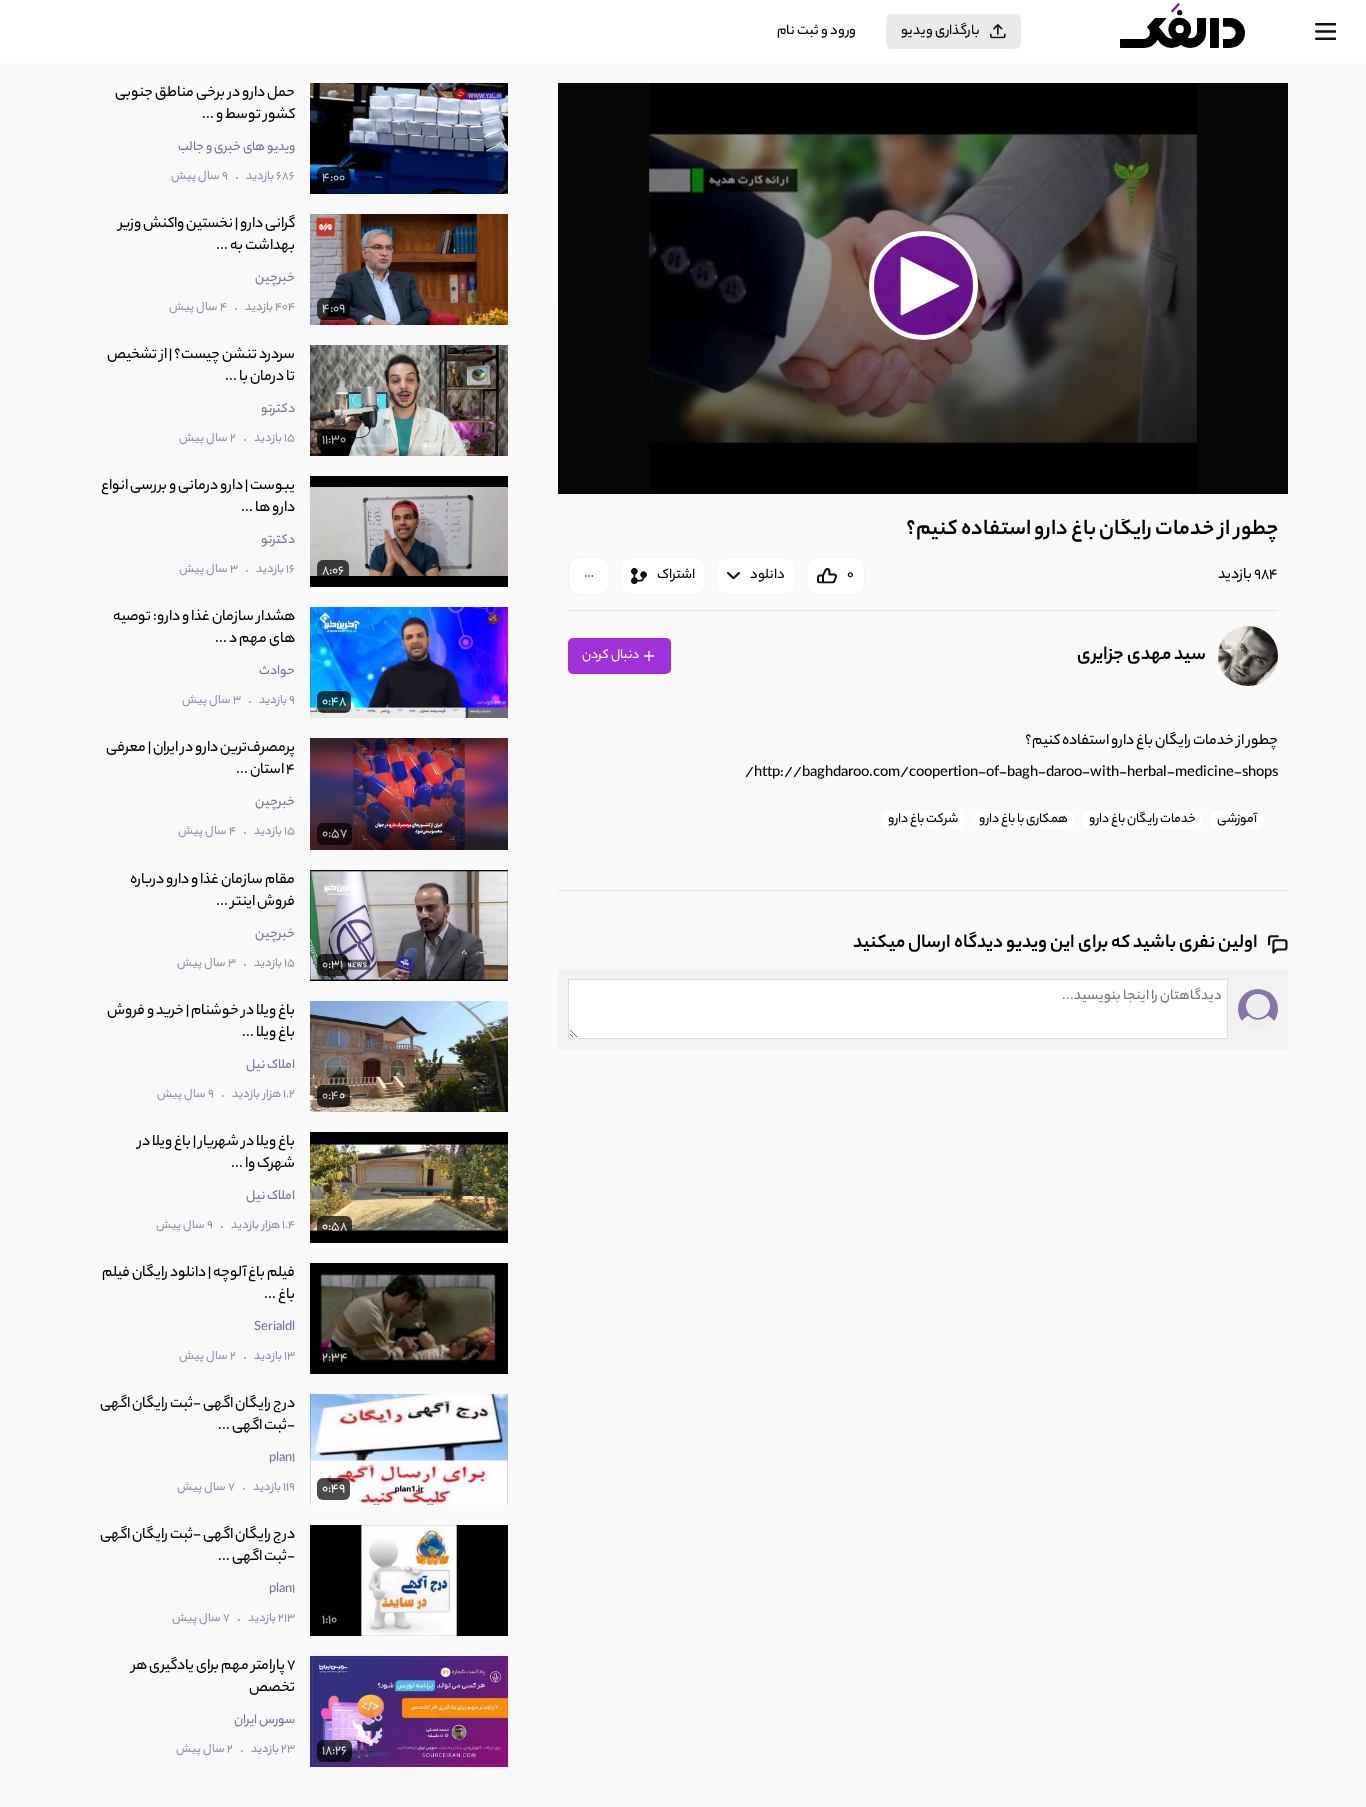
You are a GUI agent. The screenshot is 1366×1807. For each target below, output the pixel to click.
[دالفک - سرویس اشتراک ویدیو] (1200, 32)
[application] (923, 288)
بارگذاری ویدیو (940, 31)
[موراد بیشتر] (589, 576)
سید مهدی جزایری (1141, 656)
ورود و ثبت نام (816, 31)
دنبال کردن (611, 655)
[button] (923, 286)
